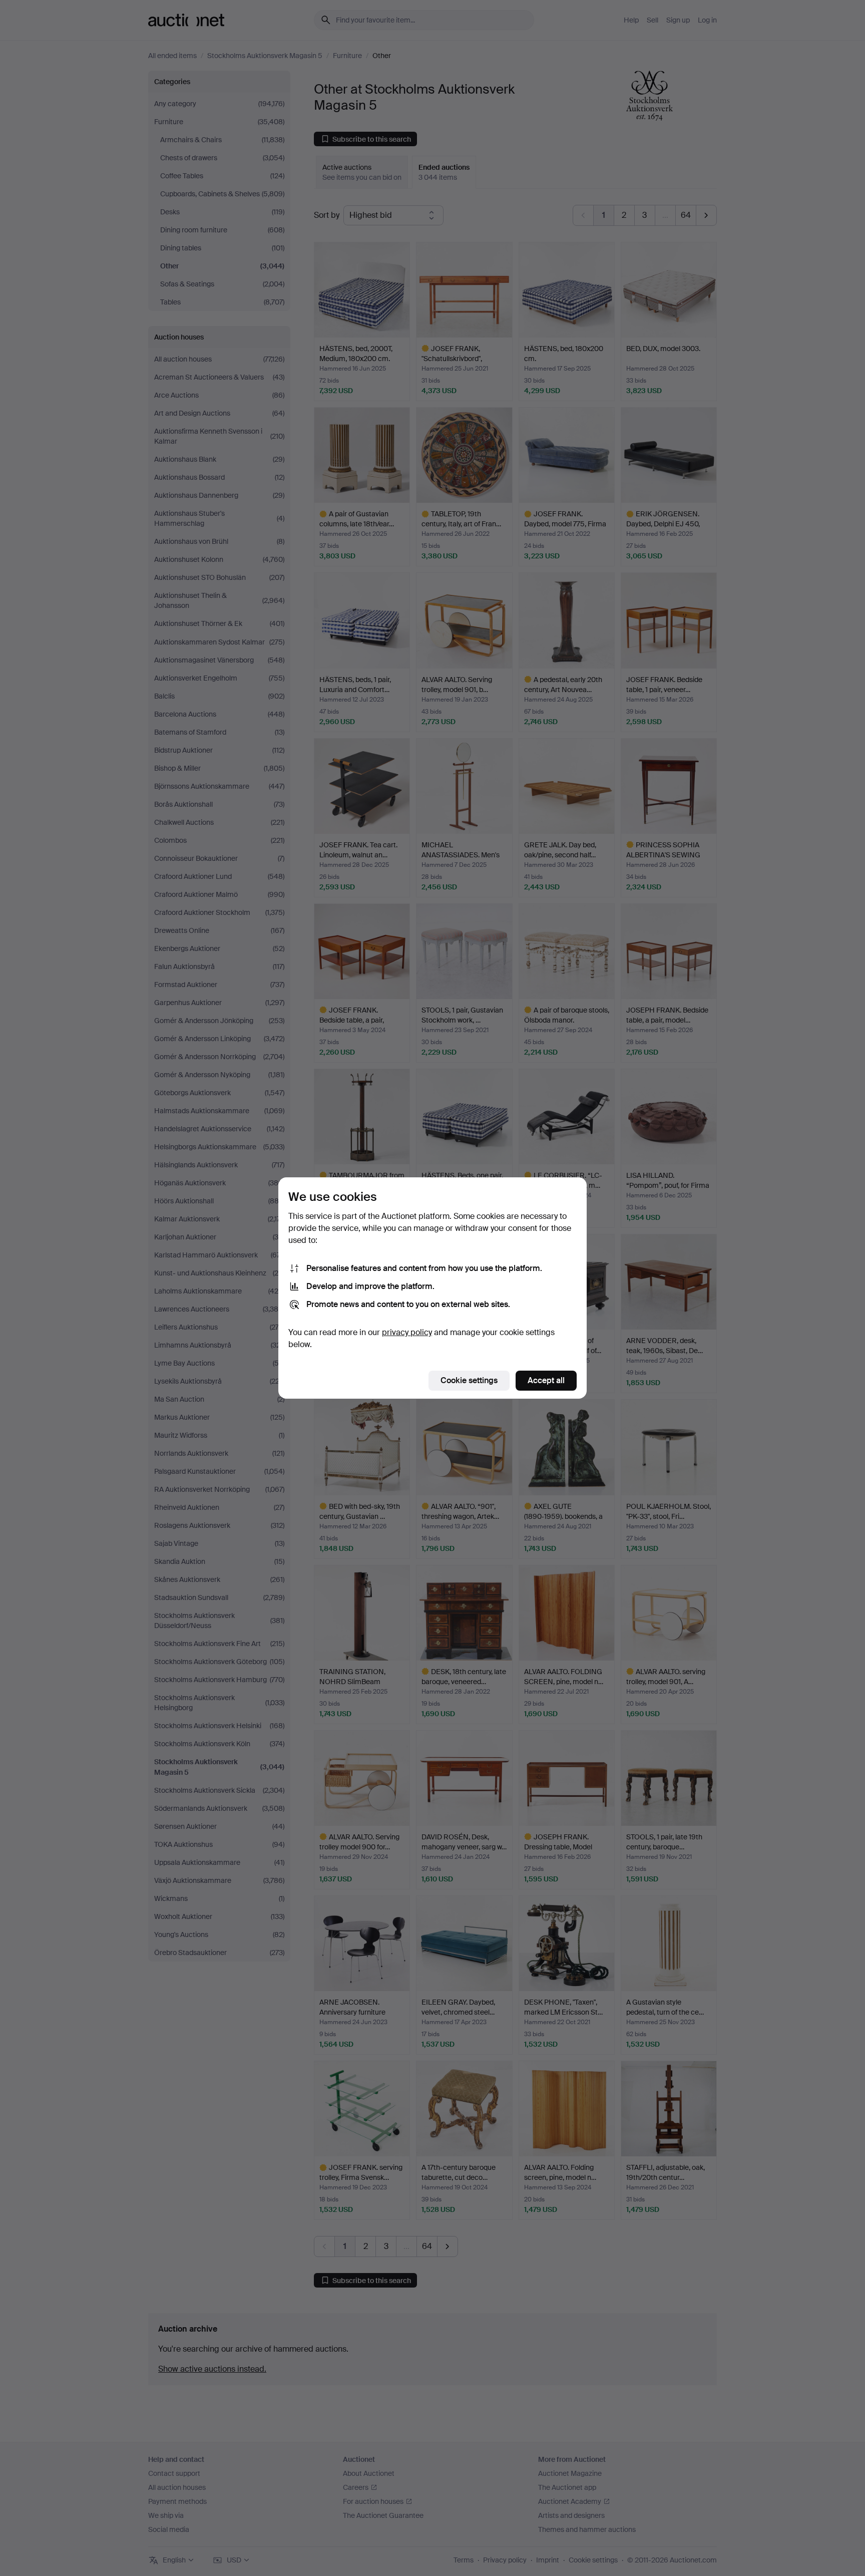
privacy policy (407, 1332)
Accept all (546, 1380)
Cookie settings (469, 1380)
